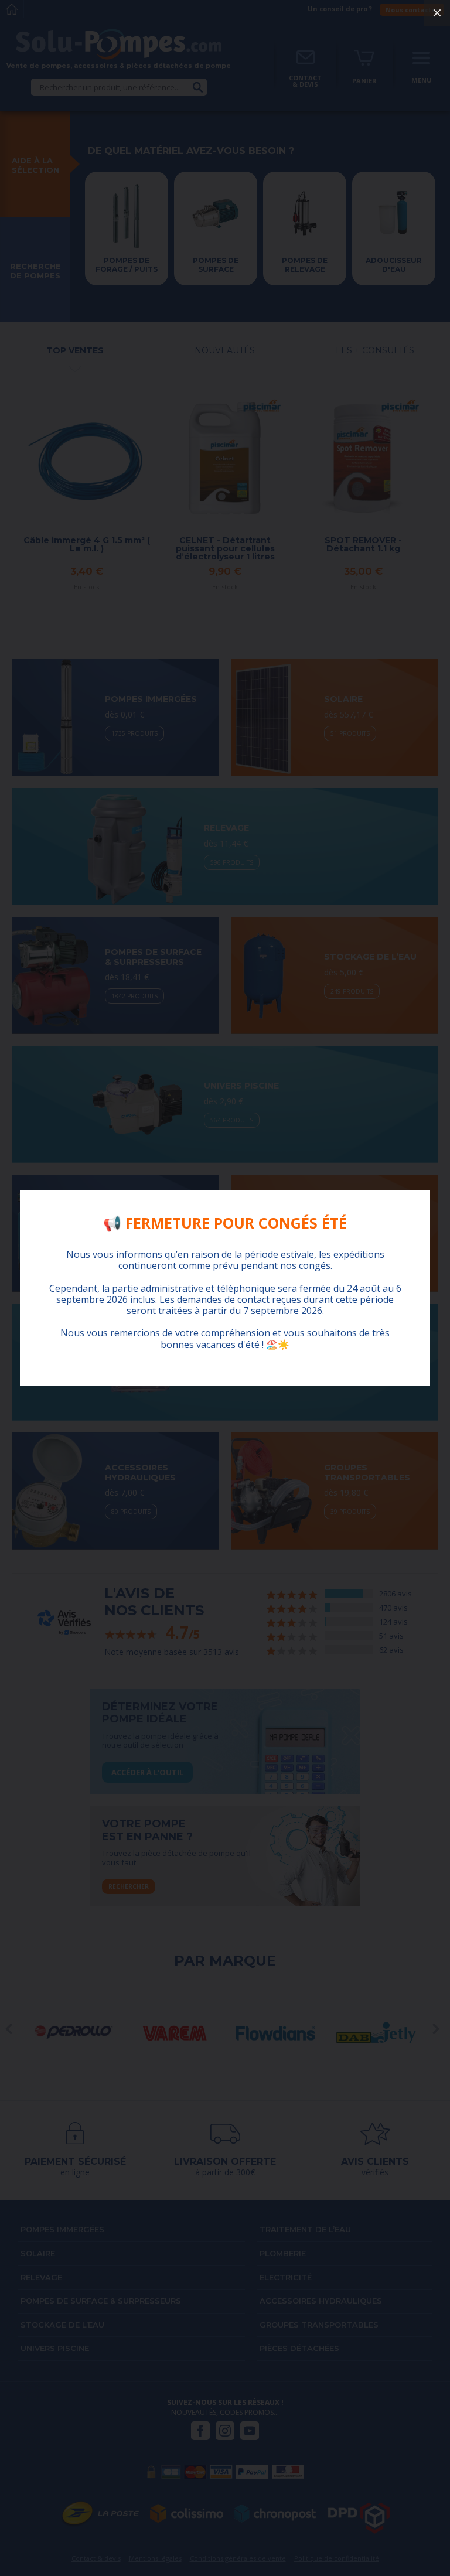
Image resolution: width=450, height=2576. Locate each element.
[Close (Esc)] (437, 13)
